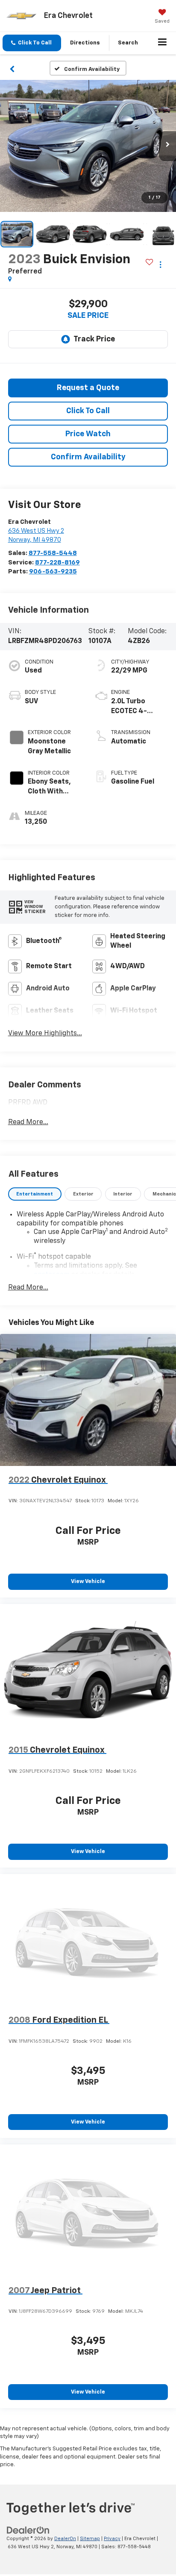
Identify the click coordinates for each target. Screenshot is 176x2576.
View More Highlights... (45, 1034)
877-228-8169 (57, 562)
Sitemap (90, 2539)
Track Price (94, 339)
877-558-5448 (53, 553)
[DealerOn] (28, 2530)
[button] (32, 43)
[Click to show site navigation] (163, 43)
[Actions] (160, 264)
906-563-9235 (53, 571)
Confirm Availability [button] (88, 457)
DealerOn (65, 2539)
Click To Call (88, 411)
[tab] (35, 1194)
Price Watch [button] (88, 434)
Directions (85, 43)
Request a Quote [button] (88, 388)
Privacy (112, 2539)
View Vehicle (88, 1582)
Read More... (28, 1122)
